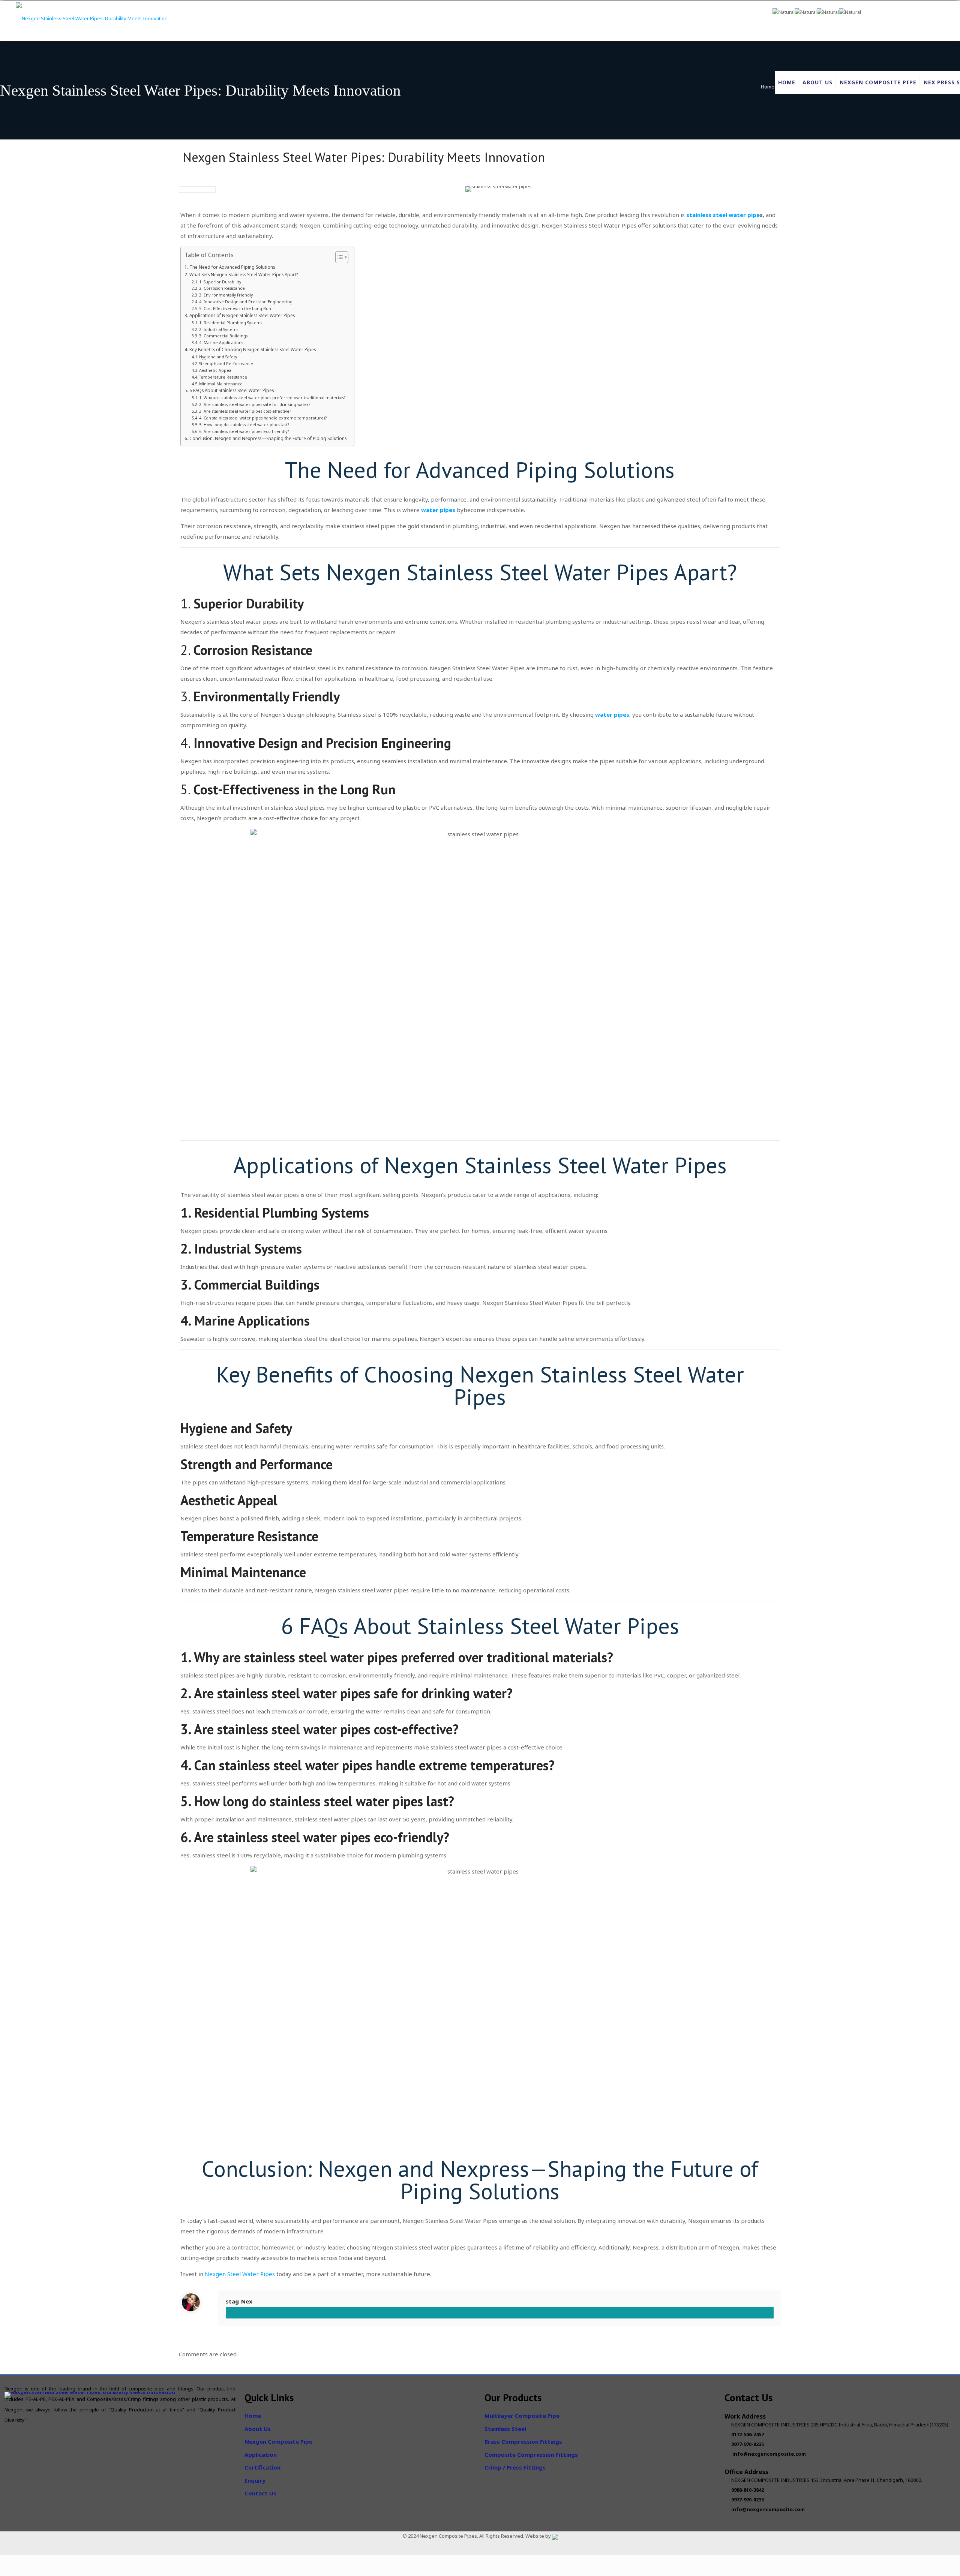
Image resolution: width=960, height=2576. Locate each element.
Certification (262, 2467)
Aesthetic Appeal (216, 370)
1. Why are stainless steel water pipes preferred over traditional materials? (272, 398)
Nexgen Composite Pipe (278, 2441)
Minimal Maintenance (221, 384)
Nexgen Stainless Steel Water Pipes (556, 1165)
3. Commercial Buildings (223, 336)
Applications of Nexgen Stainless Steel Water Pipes (242, 315)
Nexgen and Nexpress (424, 2169)
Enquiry (255, 2480)
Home (768, 87)
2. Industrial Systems (219, 329)
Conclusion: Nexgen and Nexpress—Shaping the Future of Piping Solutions (268, 438)
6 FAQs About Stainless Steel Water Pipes (231, 390)
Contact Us (260, 2493)
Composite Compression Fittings (531, 2455)
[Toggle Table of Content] (338, 257)
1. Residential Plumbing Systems (231, 323)
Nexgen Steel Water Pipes (240, 2274)
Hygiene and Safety (218, 357)
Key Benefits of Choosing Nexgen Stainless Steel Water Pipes (252, 349)
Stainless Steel (505, 2429)
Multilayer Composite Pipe (522, 2416)
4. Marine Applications (221, 343)
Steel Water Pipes (595, 1626)
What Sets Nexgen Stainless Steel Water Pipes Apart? (243, 274)
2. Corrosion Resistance (222, 288)
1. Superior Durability (220, 282)
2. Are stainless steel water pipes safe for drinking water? (255, 404)
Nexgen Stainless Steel (437, 572)
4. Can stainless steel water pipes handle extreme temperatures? (263, 418)
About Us (258, 2429)
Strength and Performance (226, 364)
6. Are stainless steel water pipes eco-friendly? (244, 431)
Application (261, 2455)
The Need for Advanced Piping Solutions (232, 267)
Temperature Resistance (223, 377)
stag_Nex (239, 2301)
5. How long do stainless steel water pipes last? (244, 425)
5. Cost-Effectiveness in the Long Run (235, 309)
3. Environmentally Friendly (226, 295)
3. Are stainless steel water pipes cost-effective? (245, 411)
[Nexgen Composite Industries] (92, 20)
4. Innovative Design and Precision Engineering (246, 302)
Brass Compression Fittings (523, 2441)
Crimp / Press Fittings (515, 2467)
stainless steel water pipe (723, 215)
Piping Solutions (595, 470)
